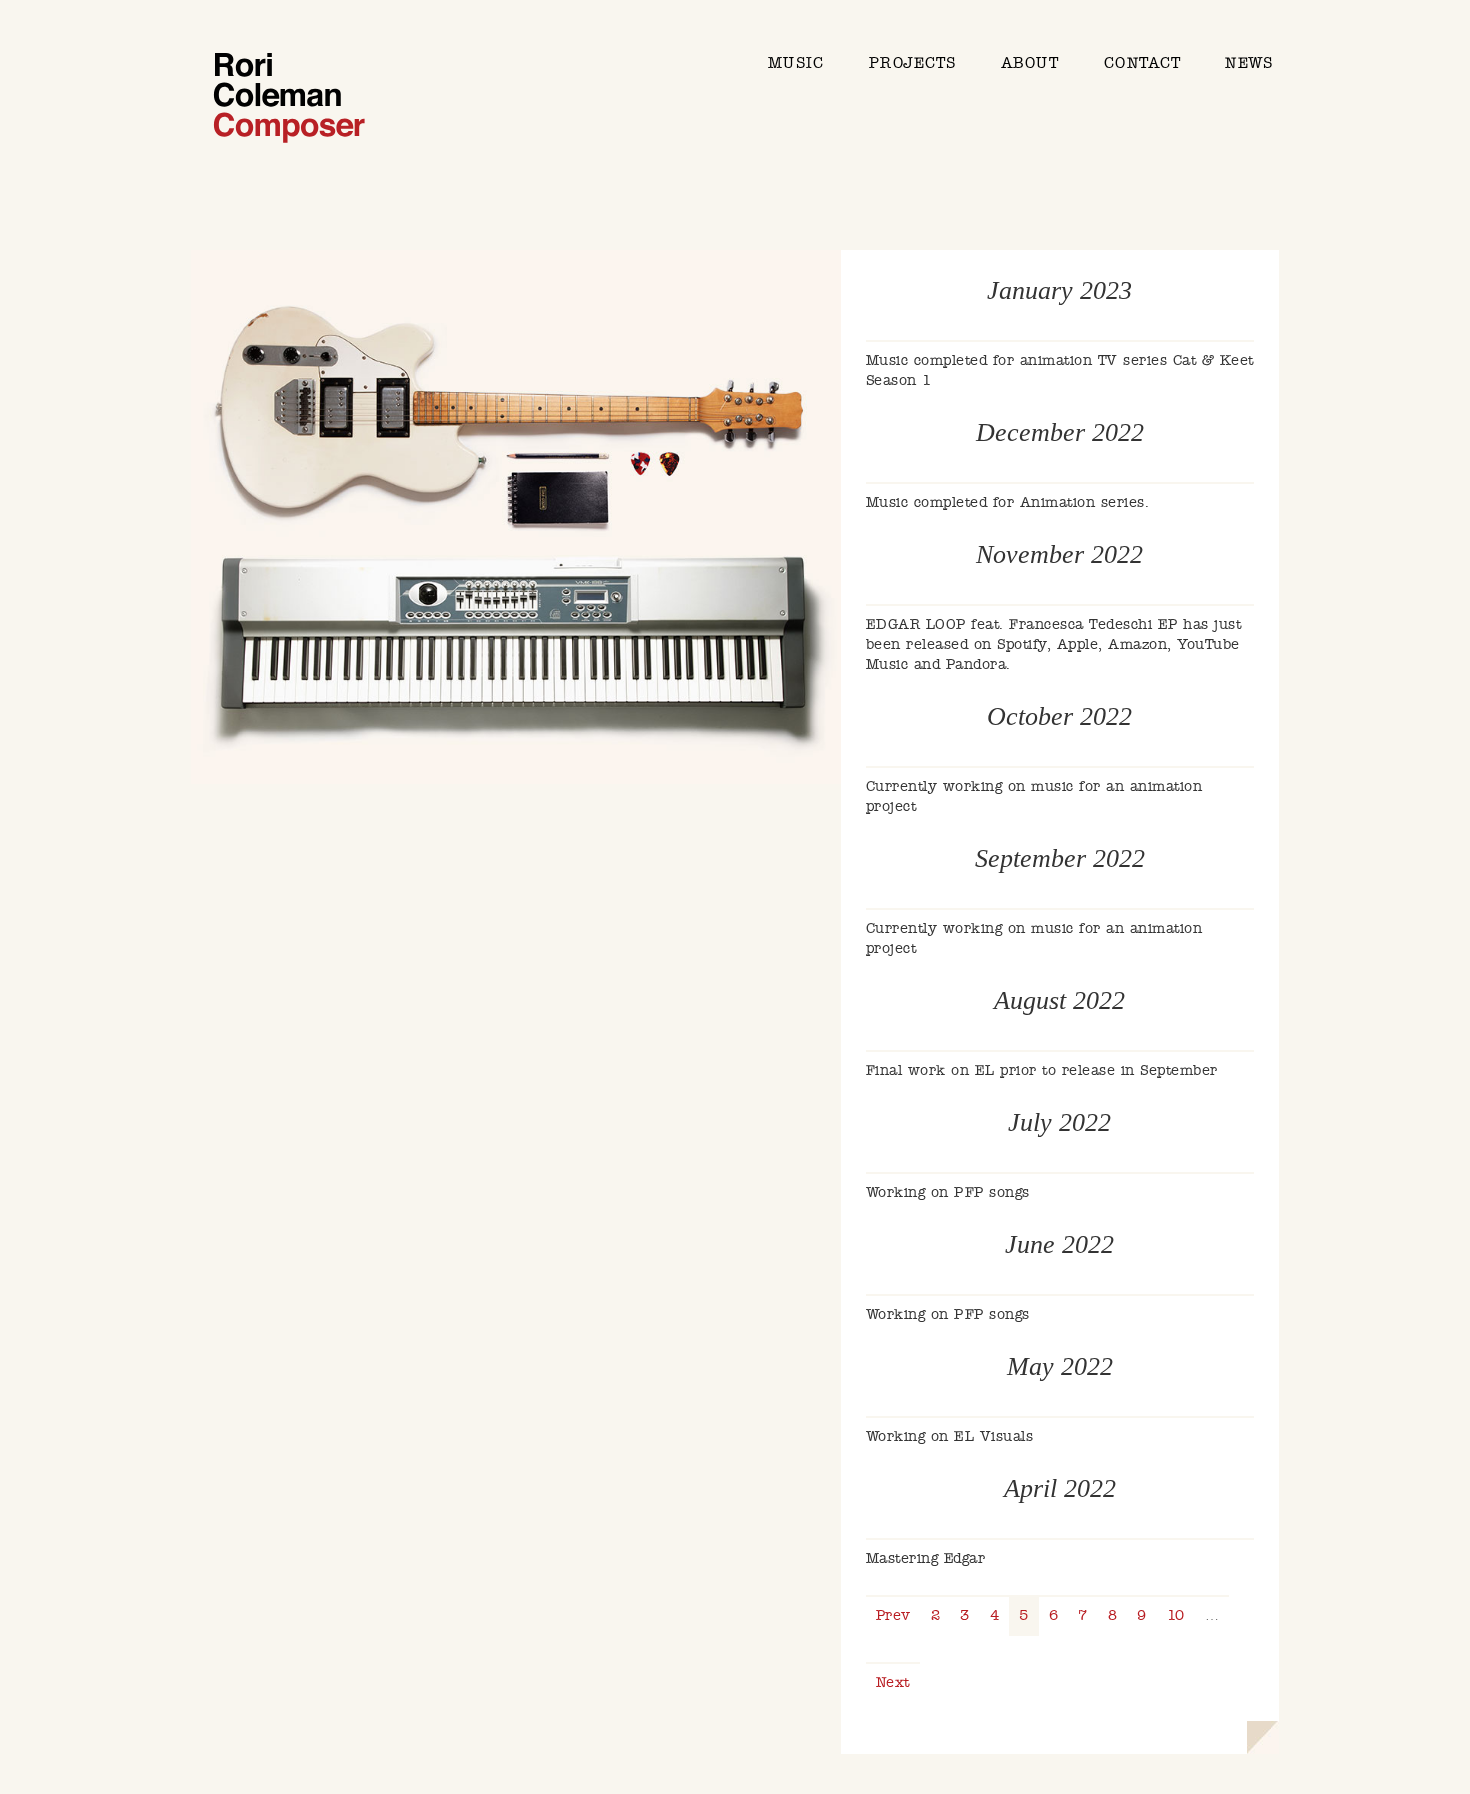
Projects (912, 63)
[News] (288, 100)
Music (796, 63)
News (1248, 63)
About (1030, 63)
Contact (1142, 63)
